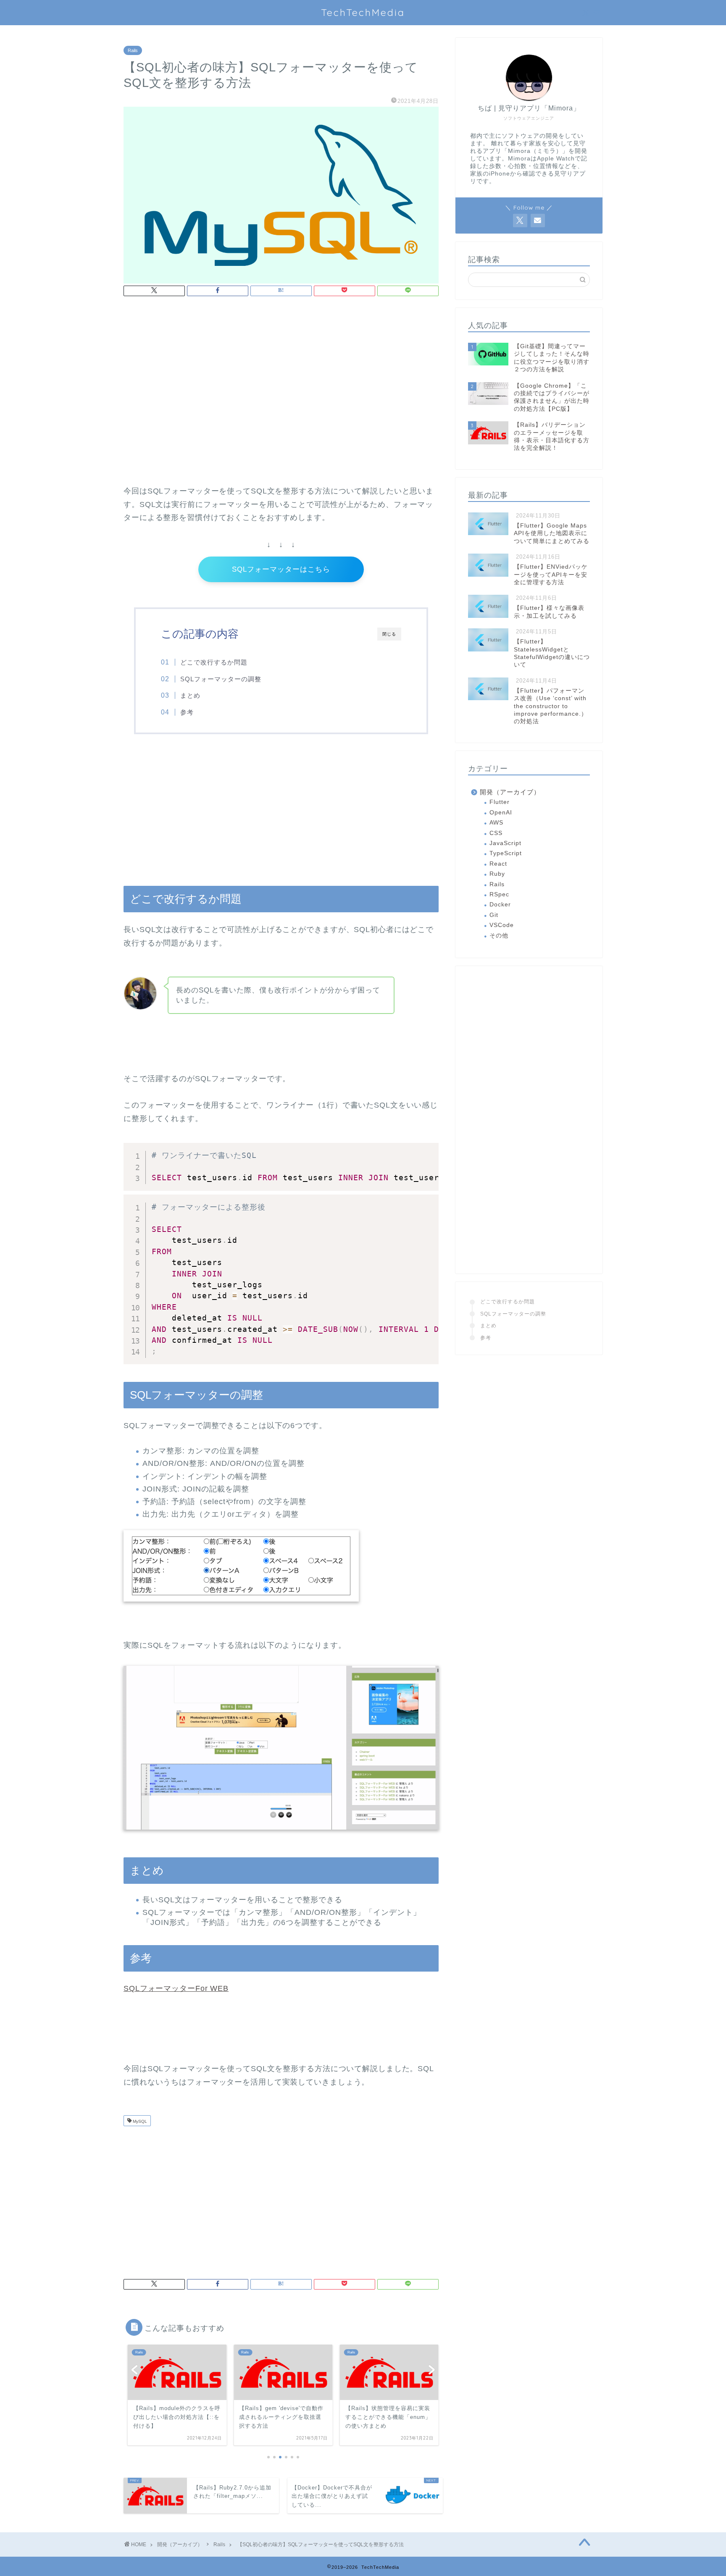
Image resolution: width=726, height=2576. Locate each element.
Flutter (500, 802)
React (498, 864)
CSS (496, 833)
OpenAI (501, 813)
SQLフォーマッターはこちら (281, 569)
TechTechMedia (363, 12)
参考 (187, 712)
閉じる (389, 634)
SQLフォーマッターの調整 (221, 679)
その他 (499, 936)
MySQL (139, 2121)
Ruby (497, 874)
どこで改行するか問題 (214, 662)
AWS (496, 823)
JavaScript (505, 843)
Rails (133, 50)
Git (494, 915)
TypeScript (506, 853)
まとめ (190, 695)
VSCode (502, 925)
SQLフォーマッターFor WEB (176, 1988)
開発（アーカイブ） (510, 792)
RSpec (499, 894)
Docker (500, 905)
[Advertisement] (281, 373)
